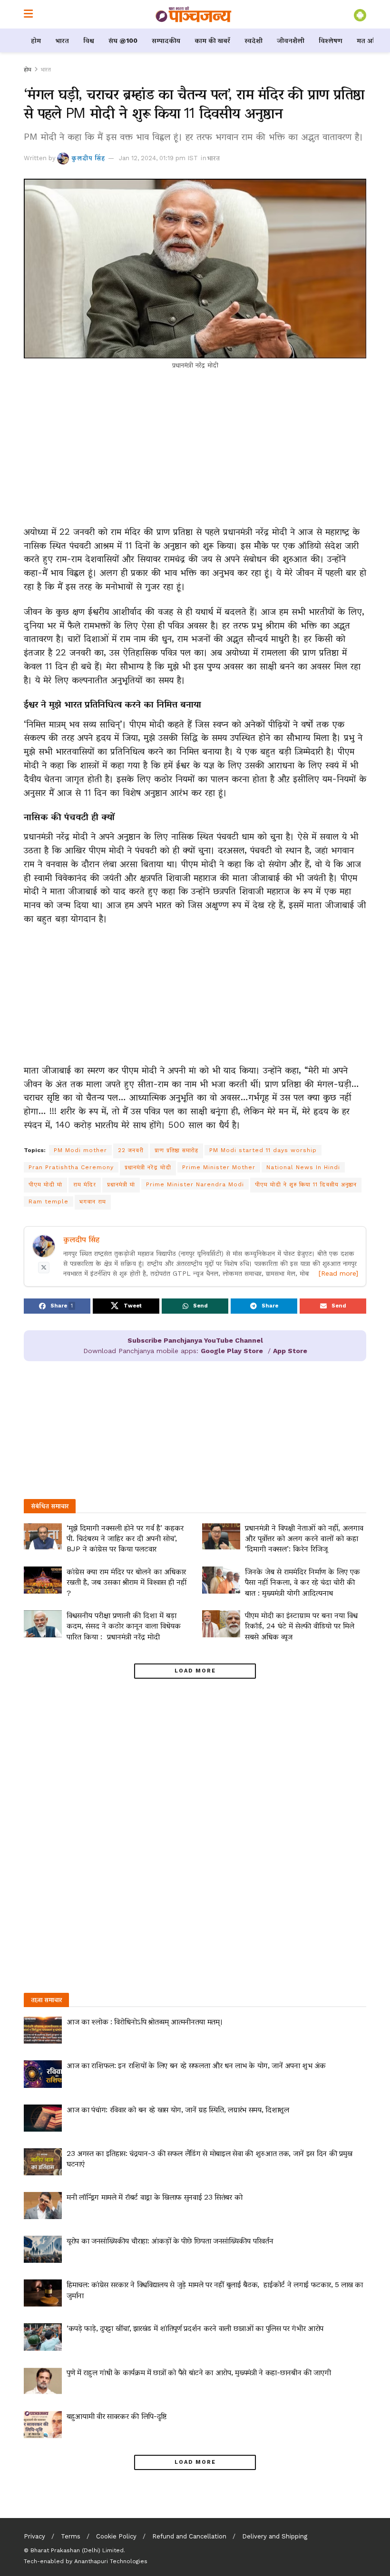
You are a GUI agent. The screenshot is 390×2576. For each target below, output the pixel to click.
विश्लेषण (331, 40)
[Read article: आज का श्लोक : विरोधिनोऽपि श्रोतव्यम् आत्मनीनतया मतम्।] (43, 2030)
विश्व (89, 40)
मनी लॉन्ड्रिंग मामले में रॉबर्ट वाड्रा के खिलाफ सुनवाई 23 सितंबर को (154, 2197)
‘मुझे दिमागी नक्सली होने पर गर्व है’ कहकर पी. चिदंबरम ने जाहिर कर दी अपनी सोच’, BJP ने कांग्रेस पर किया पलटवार (125, 1538)
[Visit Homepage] (194, 14)
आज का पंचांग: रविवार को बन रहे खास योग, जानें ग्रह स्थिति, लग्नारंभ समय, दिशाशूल (178, 2110)
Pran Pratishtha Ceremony (71, 1167)
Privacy (34, 2536)
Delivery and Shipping (275, 2536)
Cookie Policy (116, 2536)
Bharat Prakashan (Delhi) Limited (77, 2550)
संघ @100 (123, 40)
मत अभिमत (372, 40)
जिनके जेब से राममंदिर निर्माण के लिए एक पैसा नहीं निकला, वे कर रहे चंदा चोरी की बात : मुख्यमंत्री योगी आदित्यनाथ (302, 1582)
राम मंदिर (85, 1184)
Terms (71, 2536)
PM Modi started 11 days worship (263, 1150)
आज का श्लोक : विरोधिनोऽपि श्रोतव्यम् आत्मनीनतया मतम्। (145, 2022)
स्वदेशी (253, 40)
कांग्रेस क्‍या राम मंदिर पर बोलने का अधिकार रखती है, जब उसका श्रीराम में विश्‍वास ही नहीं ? (127, 1582)
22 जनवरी (131, 1150)
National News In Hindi (303, 1167)
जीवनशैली (291, 40)
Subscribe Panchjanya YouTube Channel (195, 1340)
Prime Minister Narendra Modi (195, 1184)
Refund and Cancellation (189, 2536)
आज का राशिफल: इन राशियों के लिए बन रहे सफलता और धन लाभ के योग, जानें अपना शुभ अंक (196, 2065)
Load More (195, 1671)
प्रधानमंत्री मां (121, 1184)
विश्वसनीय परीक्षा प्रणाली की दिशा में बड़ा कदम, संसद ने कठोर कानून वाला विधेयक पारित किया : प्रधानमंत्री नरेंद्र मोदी (124, 1626)
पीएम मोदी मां (45, 1184)
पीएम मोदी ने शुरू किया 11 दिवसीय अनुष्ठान (306, 1184)
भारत (62, 40)
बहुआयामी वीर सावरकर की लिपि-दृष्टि (117, 2416)
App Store (290, 1351)
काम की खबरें (212, 40)
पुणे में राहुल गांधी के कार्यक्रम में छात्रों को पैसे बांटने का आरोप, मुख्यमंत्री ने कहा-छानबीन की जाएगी (199, 2372)
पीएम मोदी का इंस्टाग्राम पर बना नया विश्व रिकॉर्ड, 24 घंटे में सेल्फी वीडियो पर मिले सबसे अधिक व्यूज (301, 1626)
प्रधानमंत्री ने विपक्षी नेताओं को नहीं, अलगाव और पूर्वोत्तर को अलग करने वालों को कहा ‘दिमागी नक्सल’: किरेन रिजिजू (304, 1538)
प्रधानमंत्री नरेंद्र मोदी (148, 1167)
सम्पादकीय (166, 40)
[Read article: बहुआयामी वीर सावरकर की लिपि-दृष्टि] (43, 2425)
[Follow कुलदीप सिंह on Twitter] (44, 1268)
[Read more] (338, 1273)
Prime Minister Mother (219, 1167)
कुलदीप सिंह (88, 158)
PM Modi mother (80, 1150)
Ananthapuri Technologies (111, 2561)
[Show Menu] (28, 14)
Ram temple (49, 1201)
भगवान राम (93, 1201)
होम (36, 40)
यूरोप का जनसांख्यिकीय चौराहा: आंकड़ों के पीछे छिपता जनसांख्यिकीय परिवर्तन (170, 2241)
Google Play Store (232, 1351)
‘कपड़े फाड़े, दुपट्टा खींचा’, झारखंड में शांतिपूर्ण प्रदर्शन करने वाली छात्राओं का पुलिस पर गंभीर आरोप (195, 2328)
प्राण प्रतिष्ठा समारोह (176, 1150)
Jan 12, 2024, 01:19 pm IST (158, 158)
